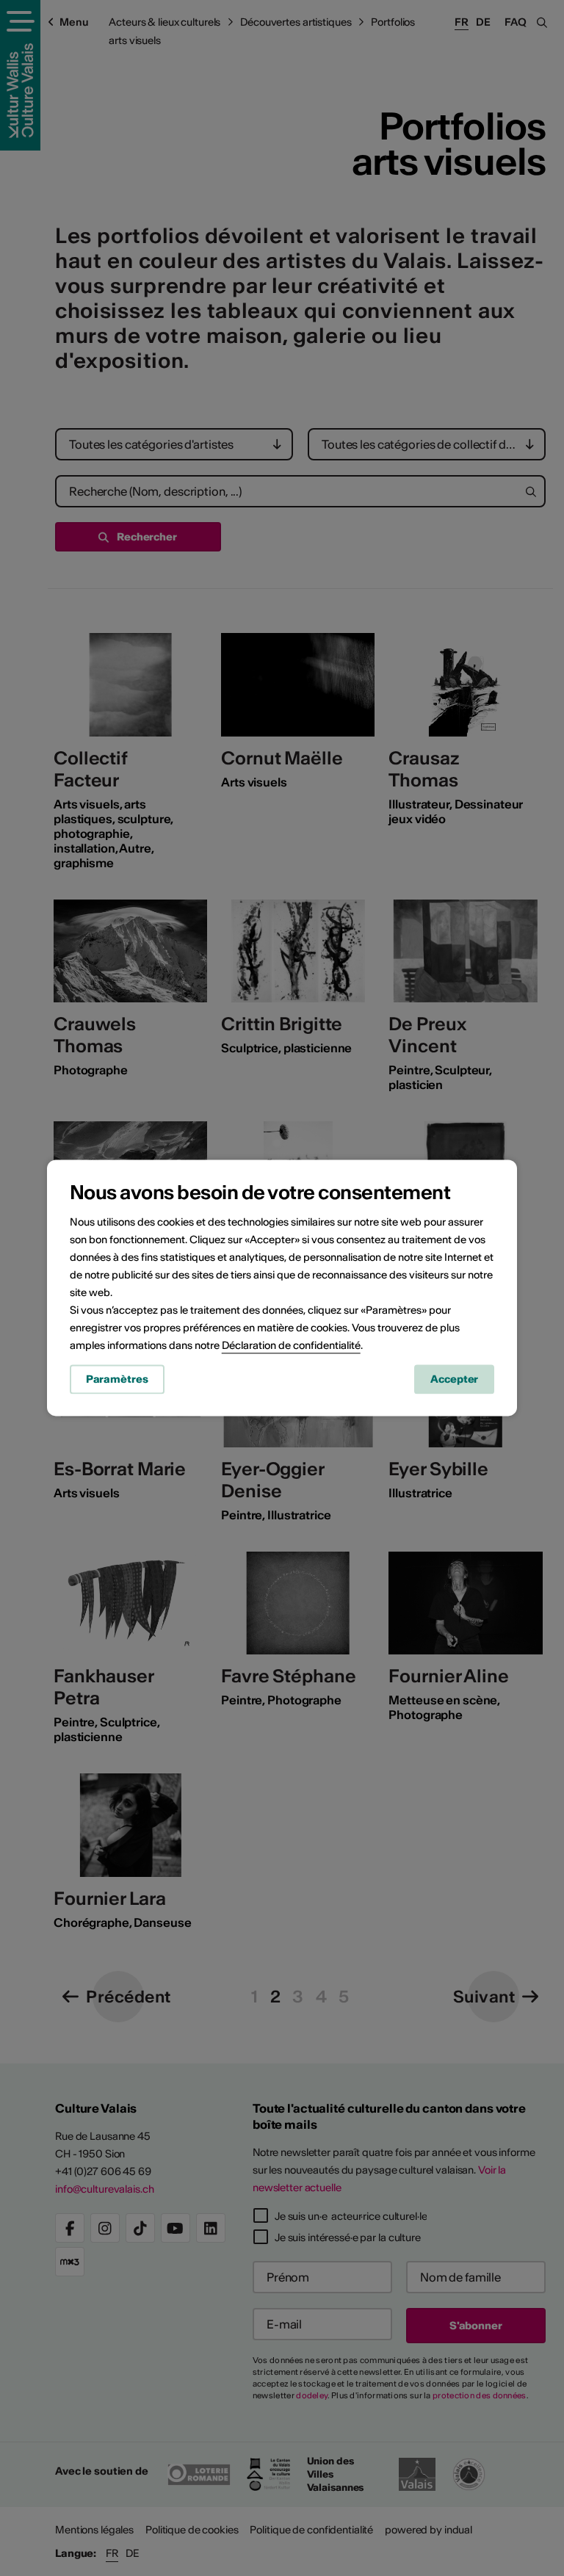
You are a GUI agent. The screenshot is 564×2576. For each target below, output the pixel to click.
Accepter (454, 1379)
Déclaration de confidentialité (291, 1345)
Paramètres (117, 1379)
